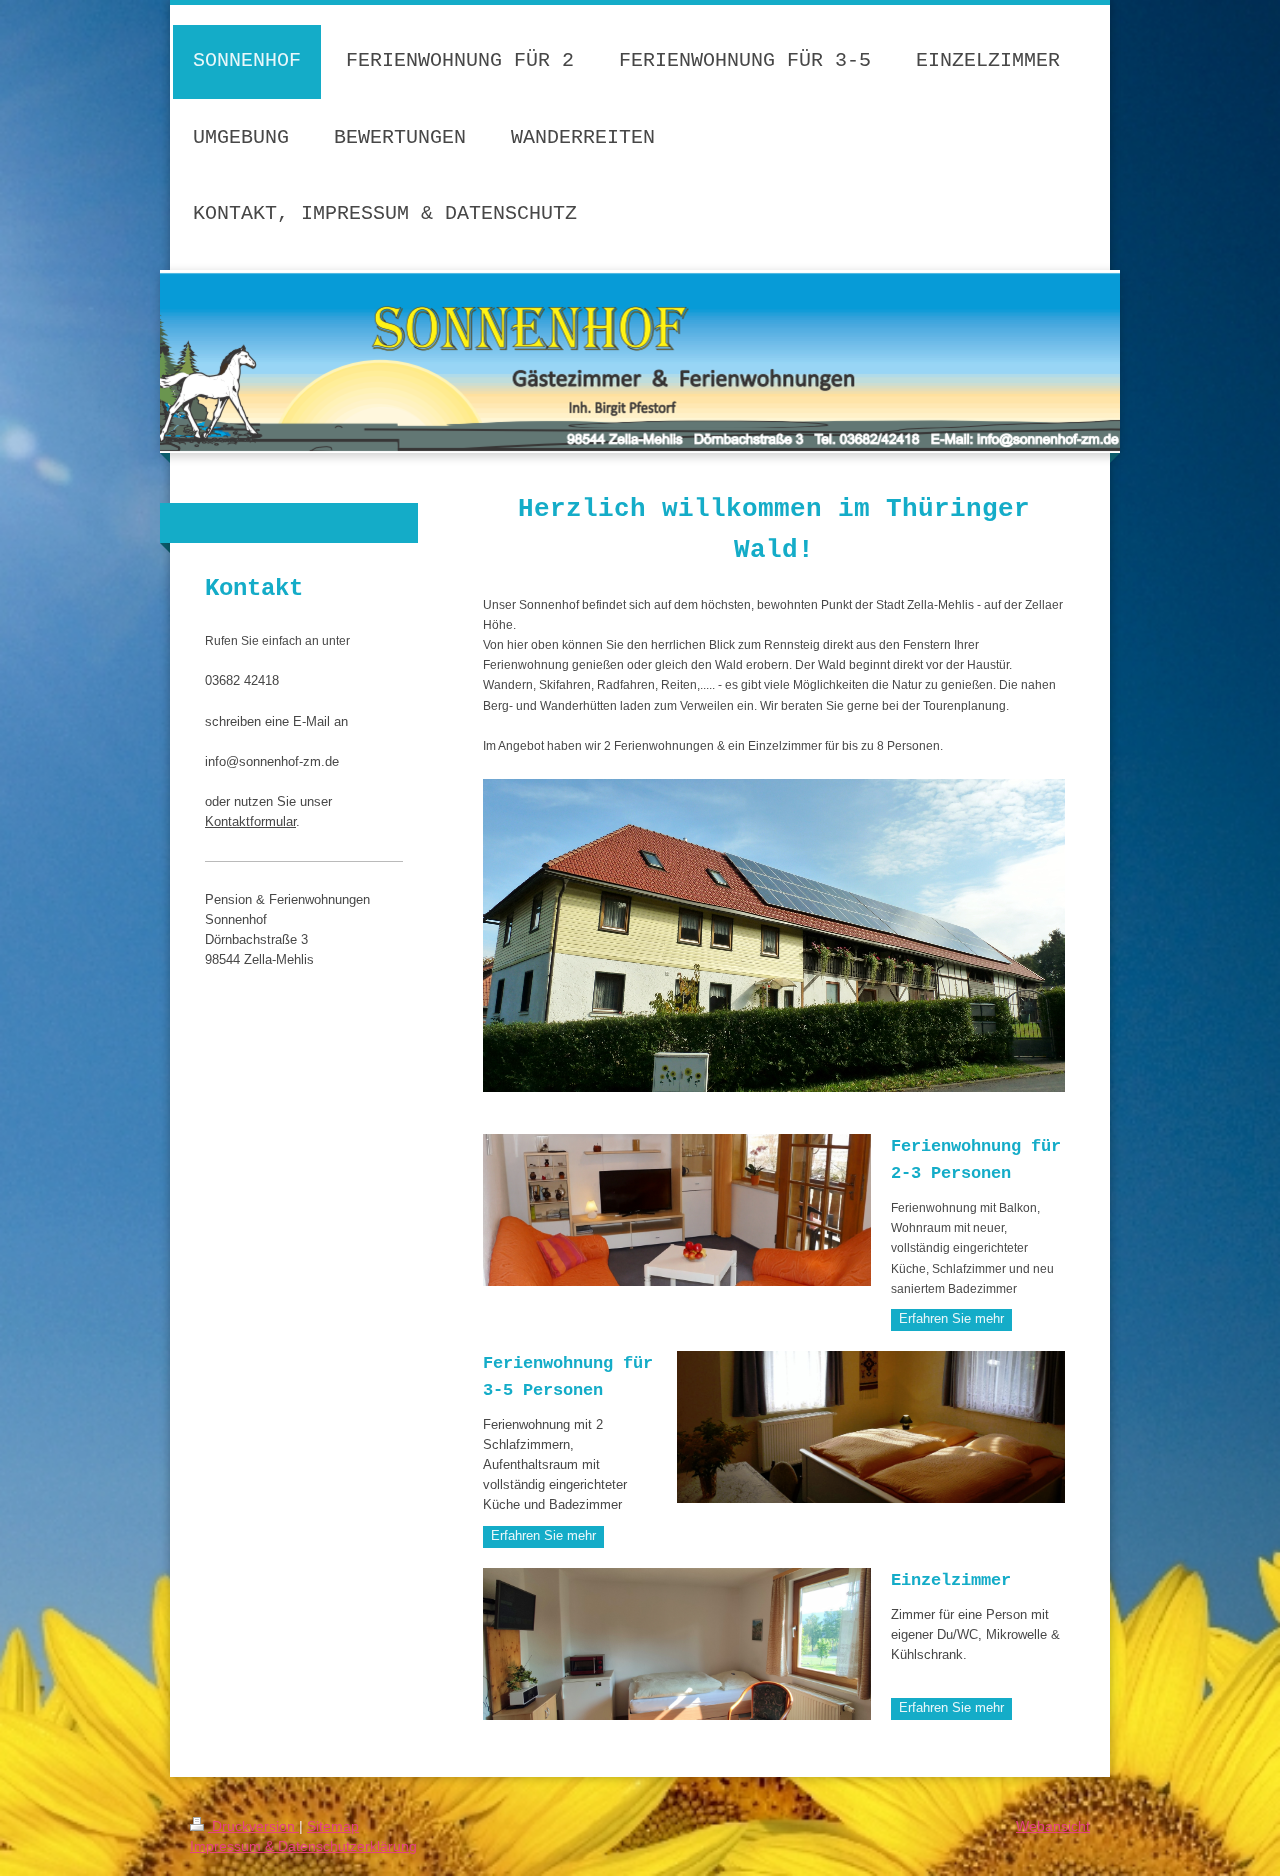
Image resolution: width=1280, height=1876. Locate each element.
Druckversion (253, 1826)
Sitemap (333, 1826)
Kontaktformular (250, 822)
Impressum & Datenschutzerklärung (303, 1846)
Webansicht (1053, 1826)
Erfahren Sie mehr (951, 1319)
